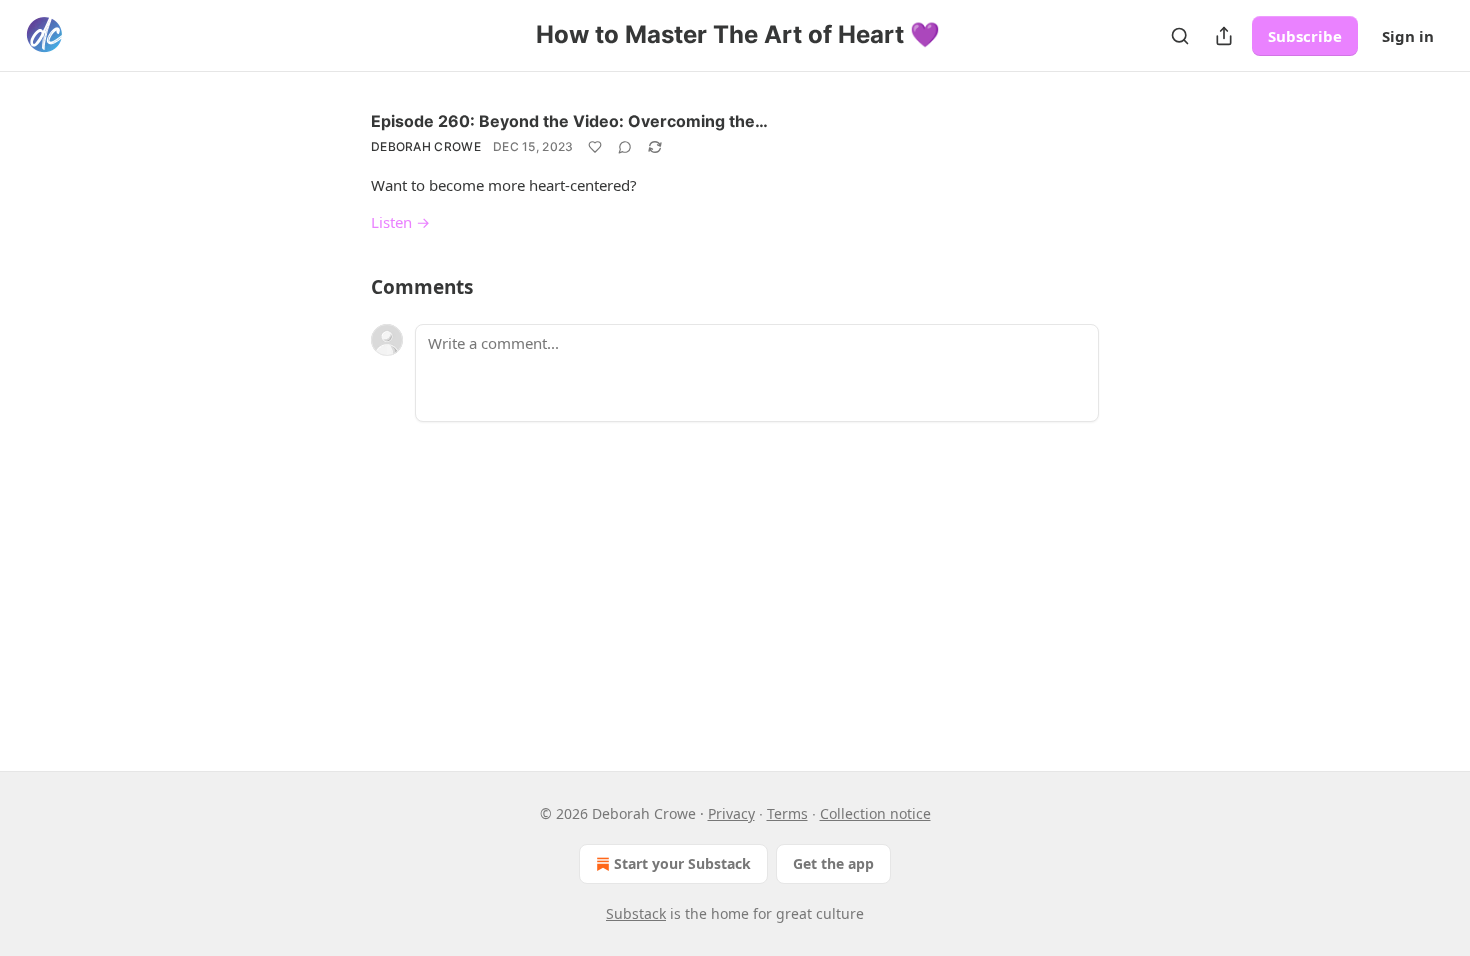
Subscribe (1305, 36)
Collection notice (875, 813)
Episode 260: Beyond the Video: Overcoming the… (569, 121)
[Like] (595, 147)
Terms (787, 813)
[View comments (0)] (625, 147)
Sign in (1408, 36)
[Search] (1180, 36)
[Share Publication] (1224, 36)
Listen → (400, 222)
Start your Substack (682, 863)
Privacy (731, 813)
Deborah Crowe (426, 146)
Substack (636, 913)
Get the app (833, 863)
